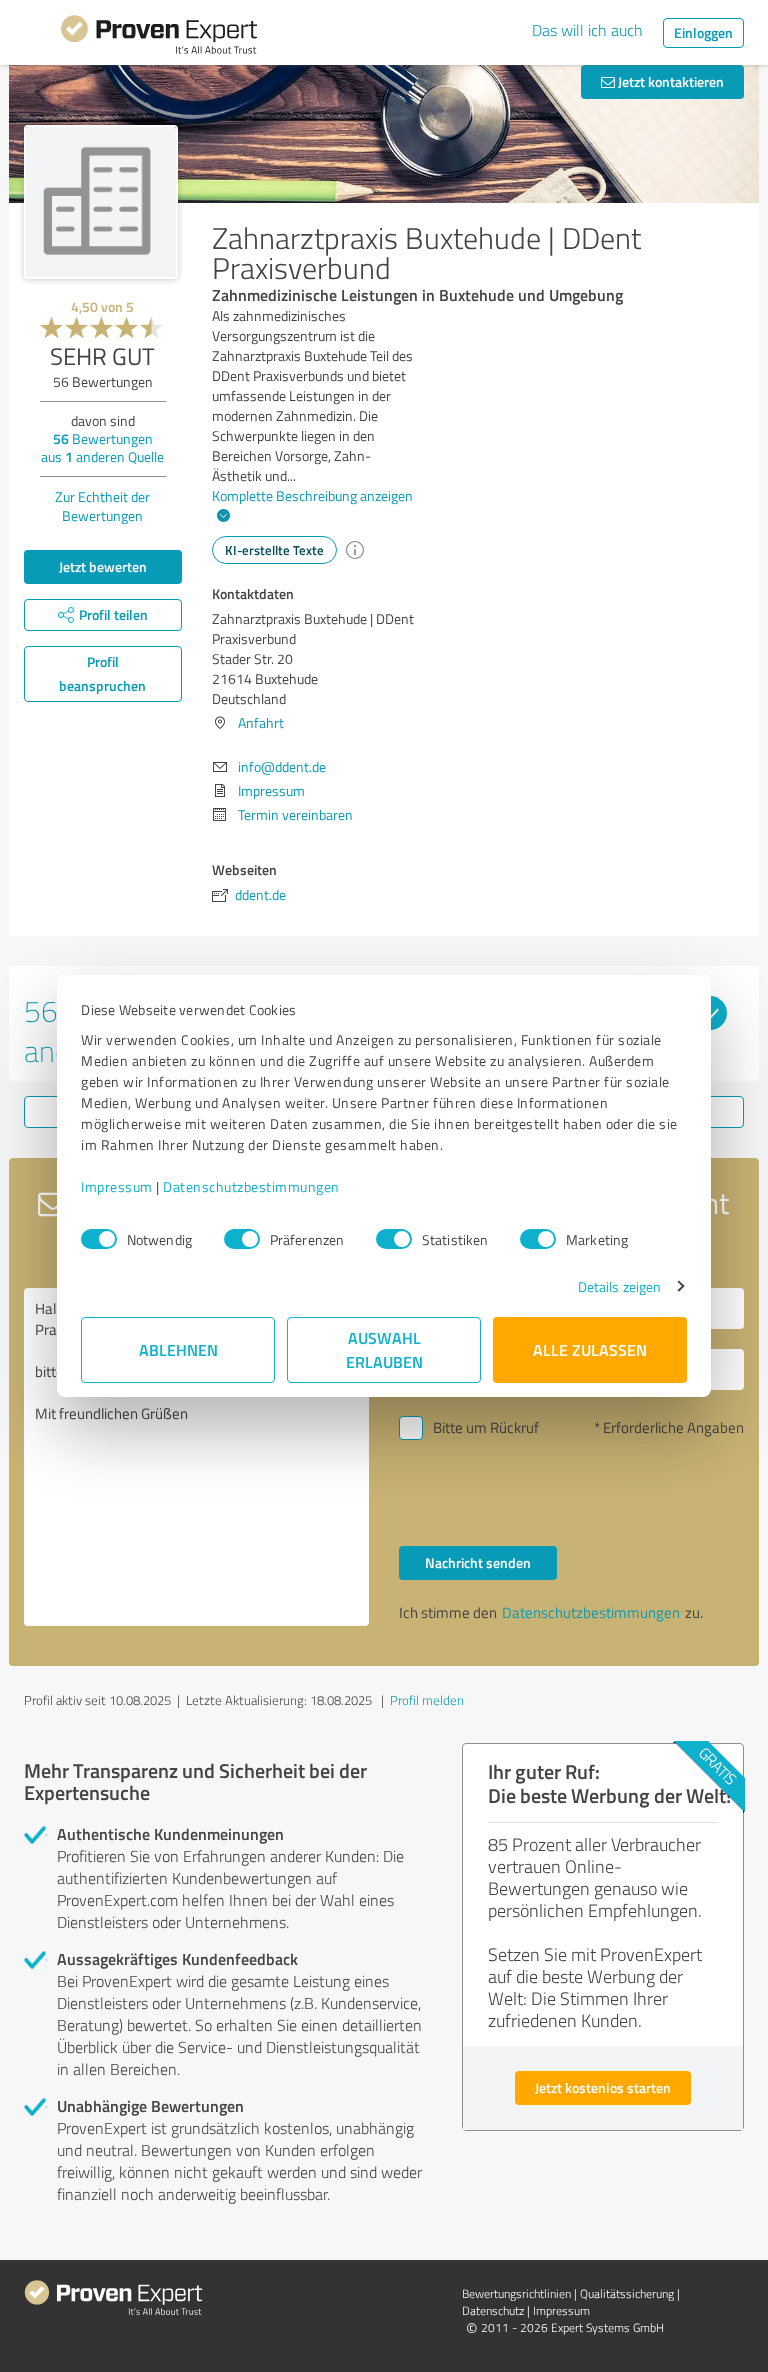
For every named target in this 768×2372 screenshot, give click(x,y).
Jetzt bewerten (103, 566)
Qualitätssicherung (627, 2293)
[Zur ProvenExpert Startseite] (159, 38)
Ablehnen (178, 1349)
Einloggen (703, 32)
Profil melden (427, 1700)
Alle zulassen (590, 1349)
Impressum (117, 1186)
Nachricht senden (478, 1562)
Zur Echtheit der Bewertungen (102, 506)
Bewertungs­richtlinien (516, 2293)
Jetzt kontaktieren (669, 81)
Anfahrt (261, 722)
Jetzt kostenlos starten (603, 2087)
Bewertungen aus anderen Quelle (102, 447)
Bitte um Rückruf (486, 1427)
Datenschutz (493, 2310)
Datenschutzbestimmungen (251, 1186)
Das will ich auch (587, 30)
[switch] (242, 1239)
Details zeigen (619, 1286)
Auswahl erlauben (384, 1349)
